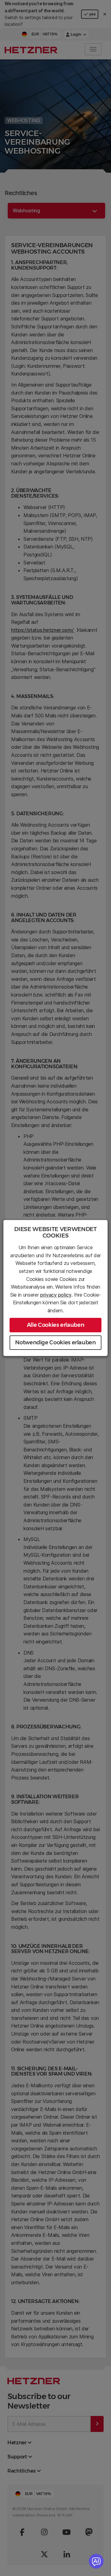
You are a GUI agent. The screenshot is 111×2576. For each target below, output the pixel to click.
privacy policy (56, 1295)
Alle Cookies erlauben (55, 1325)
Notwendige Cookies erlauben (55, 1342)
